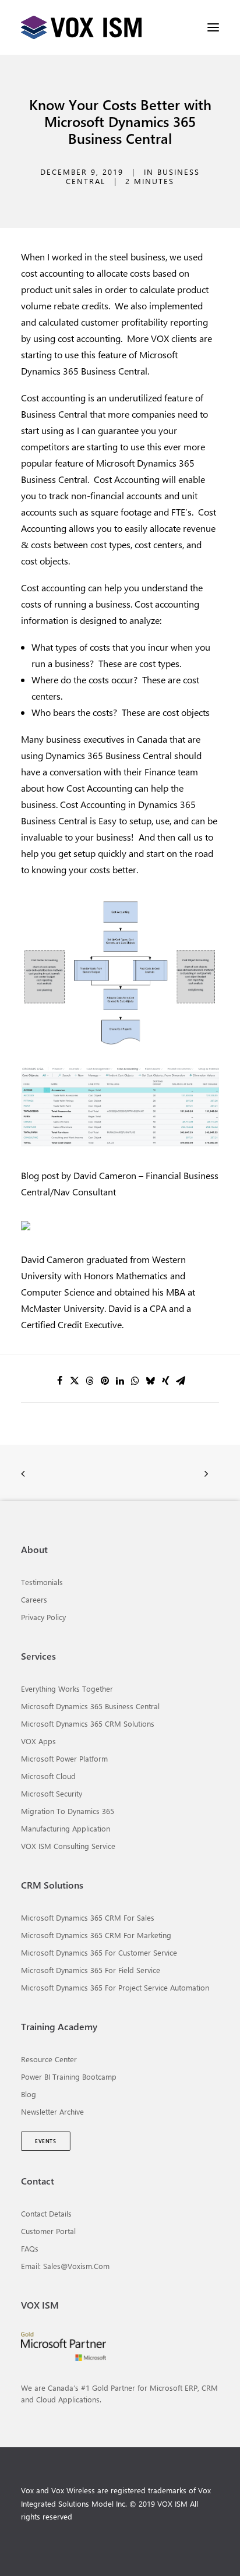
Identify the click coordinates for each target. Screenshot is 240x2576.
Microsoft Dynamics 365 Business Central (90, 1706)
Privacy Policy (43, 1617)
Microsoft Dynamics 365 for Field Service (91, 1970)
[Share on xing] (165, 1381)
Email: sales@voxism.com (65, 2266)
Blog (29, 2094)
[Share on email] (181, 1381)
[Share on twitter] (75, 1381)
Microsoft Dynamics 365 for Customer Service (99, 1952)
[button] (213, 27)
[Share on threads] (90, 1381)
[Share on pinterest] (105, 1381)
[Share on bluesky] (150, 1381)
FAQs (30, 2248)
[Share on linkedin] (120, 1381)
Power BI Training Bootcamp (69, 2076)
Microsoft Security (52, 1793)
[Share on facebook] (59, 1381)
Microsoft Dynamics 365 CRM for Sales (88, 1917)
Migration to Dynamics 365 (68, 1811)
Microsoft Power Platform (64, 1758)
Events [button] (45, 2141)
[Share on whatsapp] (135, 1381)
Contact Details (46, 2213)
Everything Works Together (67, 1688)
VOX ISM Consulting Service (68, 1846)
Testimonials (42, 1582)
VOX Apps (38, 1741)
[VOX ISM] (81, 27)
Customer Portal (48, 2231)
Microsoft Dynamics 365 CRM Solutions (88, 1723)
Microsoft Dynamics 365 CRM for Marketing (96, 1935)
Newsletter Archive (52, 2111)
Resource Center (49, 2059)
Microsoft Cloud (48, 1776)
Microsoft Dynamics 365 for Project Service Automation (115, 1987)
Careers (34, 1599)
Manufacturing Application (66, 1828)
